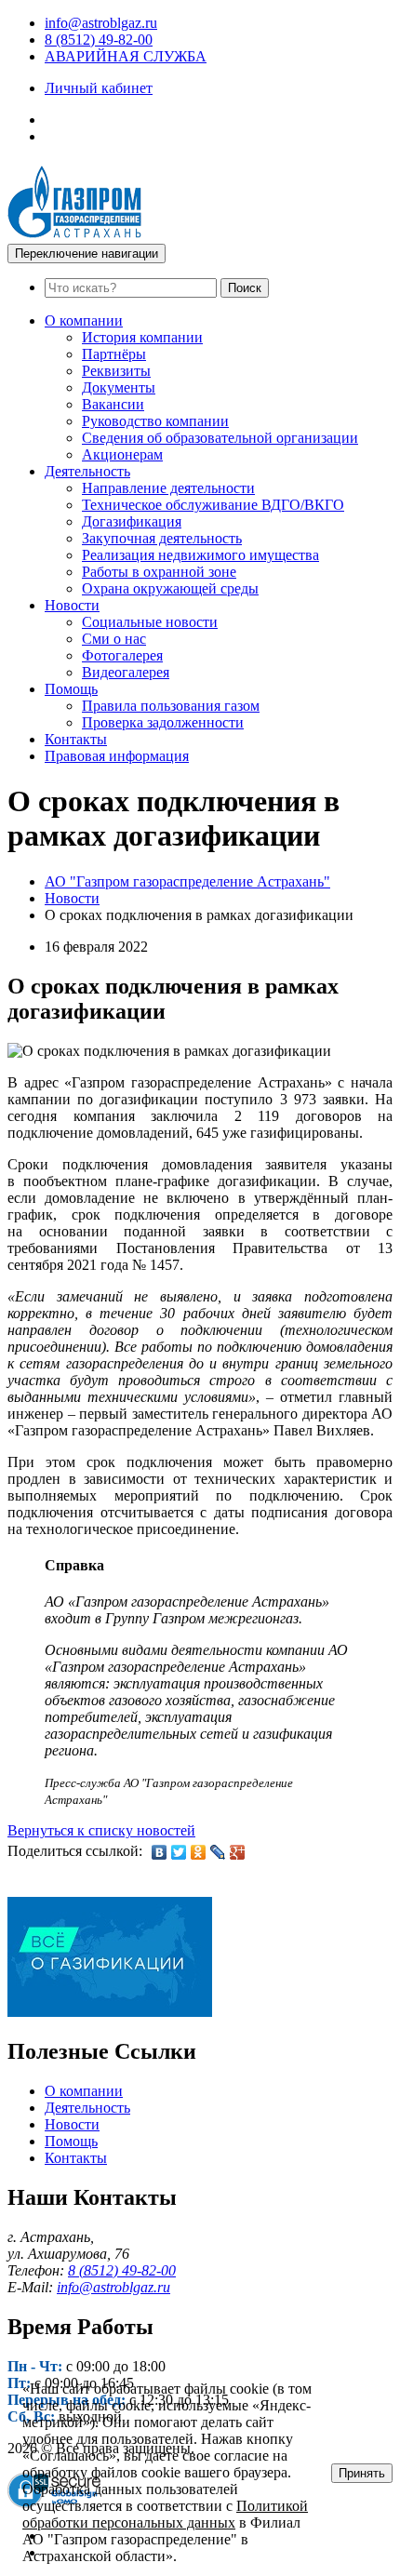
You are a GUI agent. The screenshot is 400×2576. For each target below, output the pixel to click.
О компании (84, 320)
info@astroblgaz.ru (101, 23)
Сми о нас (114, 639)
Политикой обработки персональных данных (165, 2514)
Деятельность (87, 471)
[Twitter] (179, 1852)
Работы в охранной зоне (159, 572)
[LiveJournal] (218, 1852)
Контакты (76, 739)
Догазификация (132, 521)
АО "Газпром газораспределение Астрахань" (187, 881)
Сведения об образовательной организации (220, 438)
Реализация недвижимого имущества (200, 555)
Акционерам (122, 454)
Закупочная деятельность (162, 538)
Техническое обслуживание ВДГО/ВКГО (213, 505)
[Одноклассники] (199, 1852)
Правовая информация (117, 756)
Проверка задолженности (163, 722)
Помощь (71, 689)
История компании (142, 337)
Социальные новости (150, 622)
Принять (362, 2473)
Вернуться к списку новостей (101, 1830)
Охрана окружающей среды (170, 588)
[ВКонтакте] (160, 1852)
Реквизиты (116, 371)
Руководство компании (155, 421)
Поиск (245, 288)
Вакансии (113, 404)
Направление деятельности (168, 488)
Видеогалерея (126, 672)
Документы (119, 387)
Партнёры (114, 354)
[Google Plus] (238, 1852)
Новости (72, 605)
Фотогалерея (122, 655)
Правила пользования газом (171, 706)
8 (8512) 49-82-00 (99, 40)
